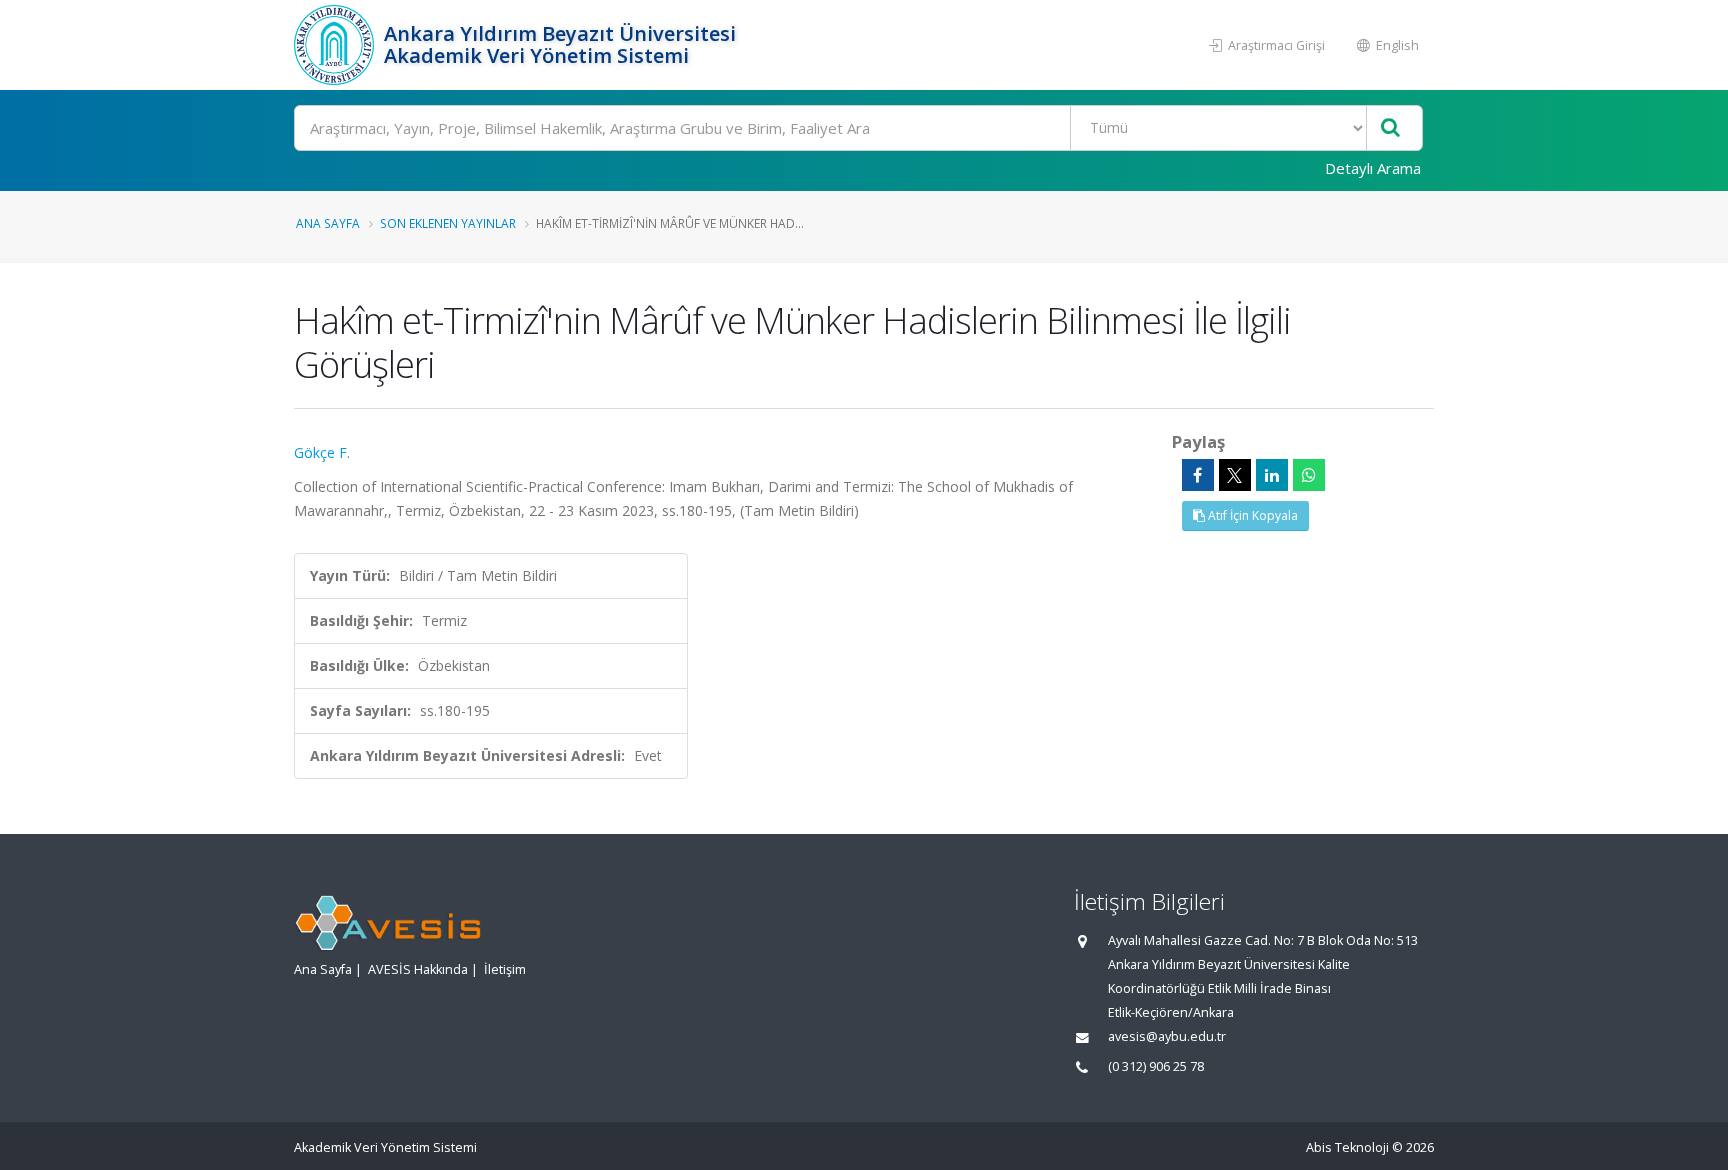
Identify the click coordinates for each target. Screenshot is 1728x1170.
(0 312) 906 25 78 (1156, 1066)
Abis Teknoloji (1347, 1147)
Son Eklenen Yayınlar (448, 223)
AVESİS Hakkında (418, 969)
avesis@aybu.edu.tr (1167, 1036)
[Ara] (1390, 128)
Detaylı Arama (1373, 168)
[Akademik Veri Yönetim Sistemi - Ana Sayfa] (336, 45)
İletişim (505, 969)
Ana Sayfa (328, 223)
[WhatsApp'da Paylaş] (1309, 475)
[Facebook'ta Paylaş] (1198, 475)
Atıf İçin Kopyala (1251, 515)
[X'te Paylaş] (1235, 475)
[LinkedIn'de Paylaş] (1272, 475)
